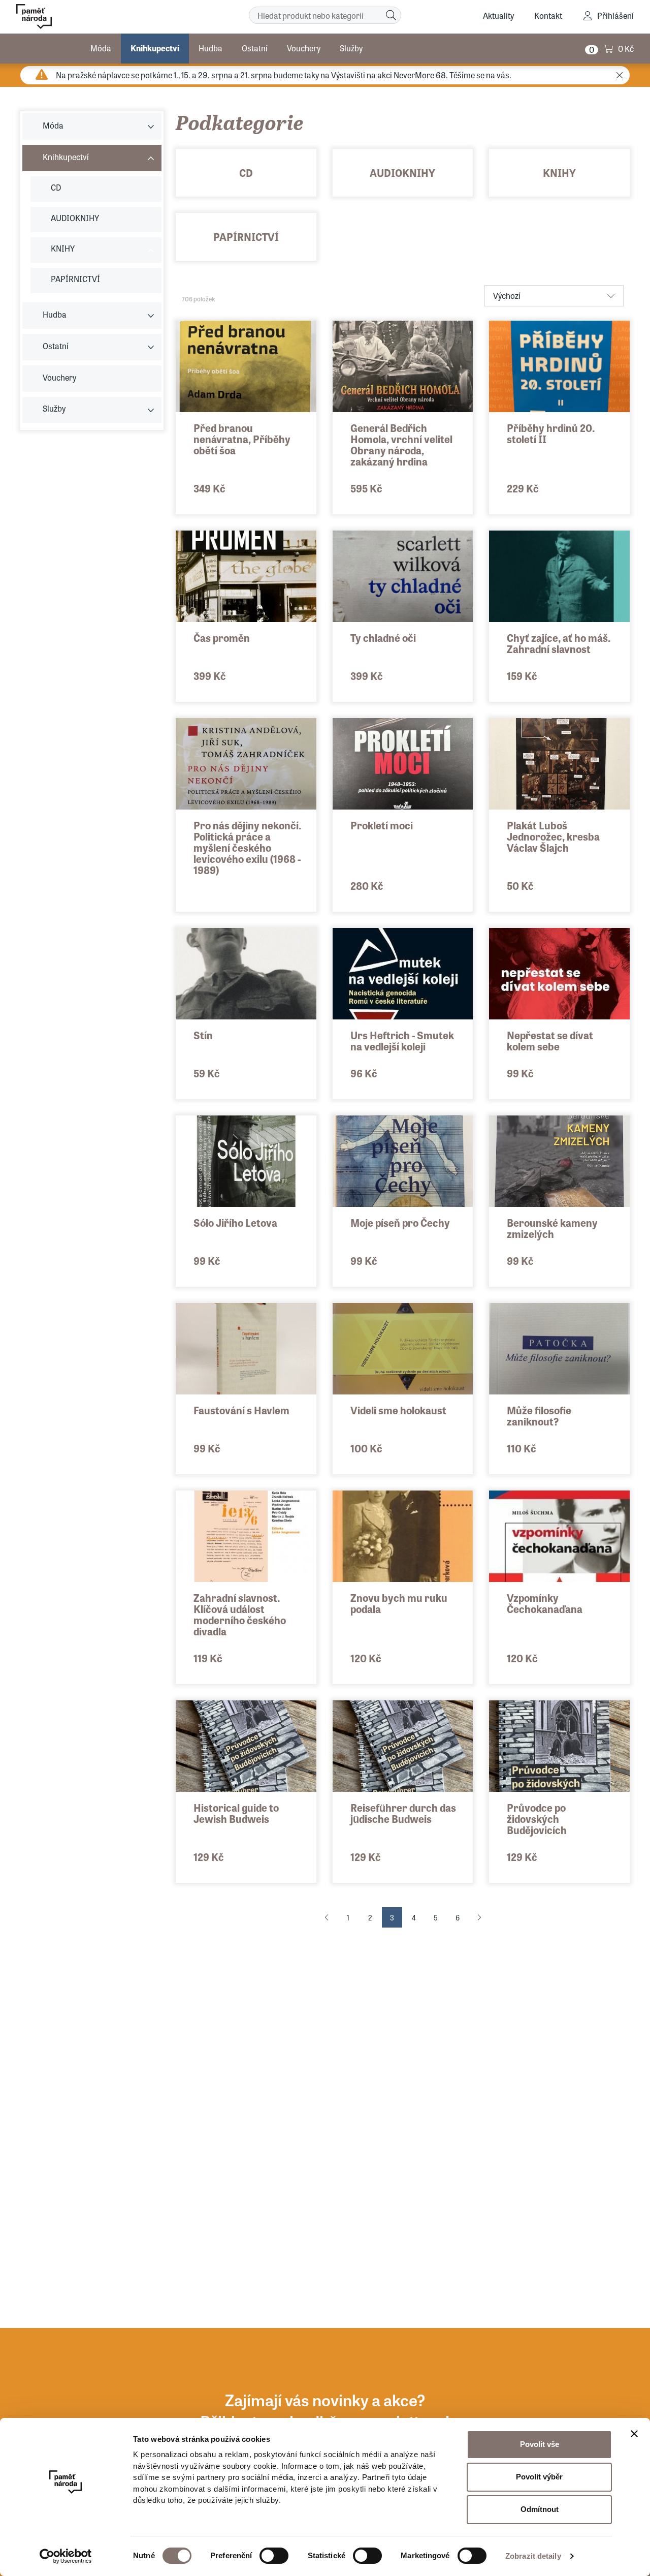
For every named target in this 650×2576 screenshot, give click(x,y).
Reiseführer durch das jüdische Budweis (403, 1813)
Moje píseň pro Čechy (400, 1222)
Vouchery (304, 48)
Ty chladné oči (383, 638)
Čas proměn (222, 638)
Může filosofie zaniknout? (539, 1416)
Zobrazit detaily (533, 2556)
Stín (203, 1035)
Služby (351, 48)
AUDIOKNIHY (402, 173)
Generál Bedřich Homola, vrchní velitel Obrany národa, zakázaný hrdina (401, 444)
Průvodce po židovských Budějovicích (537, 1819)
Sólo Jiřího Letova (235, 1222)
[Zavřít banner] (634, 2434)
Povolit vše (540, 2444)
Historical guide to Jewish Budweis (236, 1813)
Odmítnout (540, 2509)
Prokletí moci (382, 825)
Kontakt (548, 15)
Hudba (210, 48)
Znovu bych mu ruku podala (399, 1603)
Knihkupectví (155, 48)
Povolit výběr (539, 2477)
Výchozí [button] (507, 296)
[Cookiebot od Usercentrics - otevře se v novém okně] (66, 2556)
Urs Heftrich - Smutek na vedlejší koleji (402, 1041)
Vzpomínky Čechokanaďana (545, 1603)
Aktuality (498, 15)
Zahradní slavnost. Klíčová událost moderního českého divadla (240, 1614)
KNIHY (559, 173)
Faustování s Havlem (241, 1410)
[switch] (274, 2556)
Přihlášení (615, 15)
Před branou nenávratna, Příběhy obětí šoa (242, 439)
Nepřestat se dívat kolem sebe (550, 1041)
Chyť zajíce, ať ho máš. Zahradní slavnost (559, 643)
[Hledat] (391, 15)
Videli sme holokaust (398, 1410)
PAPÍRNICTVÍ (246, 237)
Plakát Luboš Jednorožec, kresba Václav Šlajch (553, 836)
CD (246, 173)
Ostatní (255, 48)
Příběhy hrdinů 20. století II (551, 433)
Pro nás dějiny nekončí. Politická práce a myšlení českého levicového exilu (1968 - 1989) (248, 847)
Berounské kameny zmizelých (552, 1228)
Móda (101, 48)
